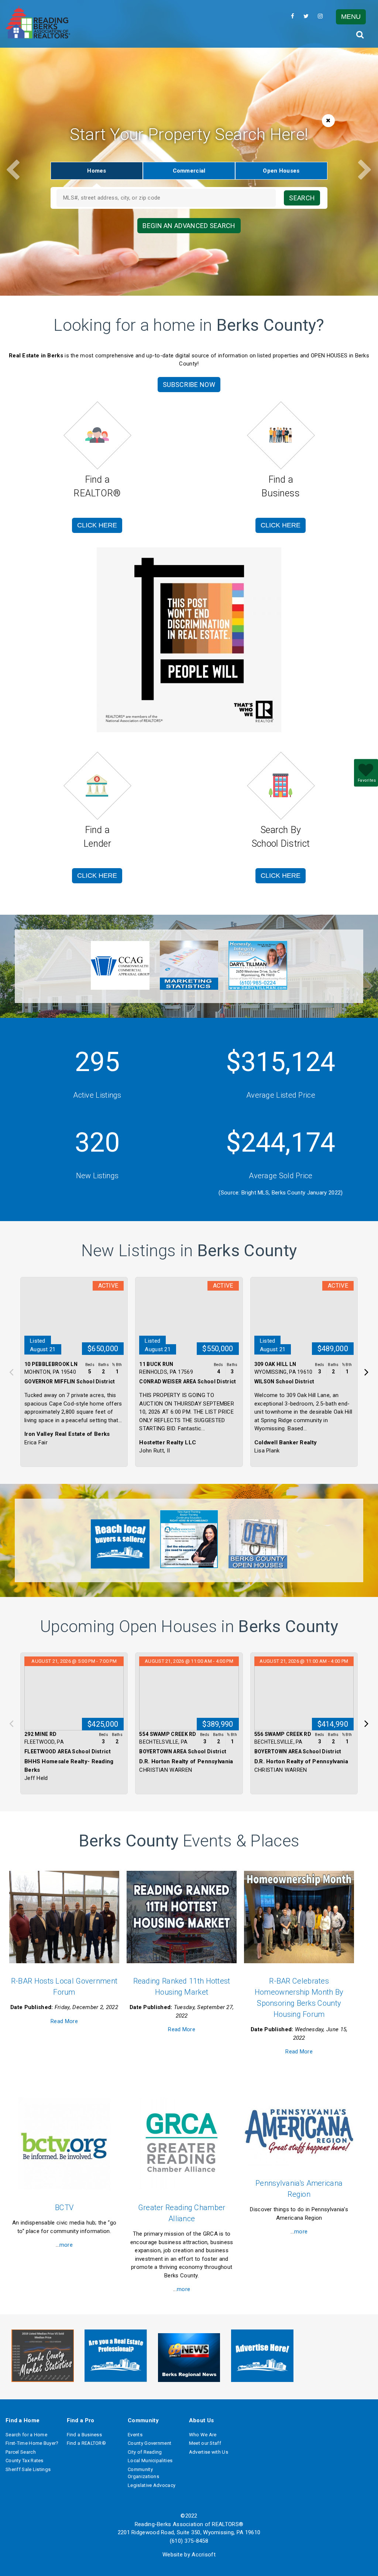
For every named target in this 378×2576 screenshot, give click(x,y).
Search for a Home (26, 2435)
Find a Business (85, 2435)
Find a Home (23, 2420)
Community (143, 2420)
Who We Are (203, 2435)
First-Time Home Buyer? (32, 2443)
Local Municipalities (150, 2461)
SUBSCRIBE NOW (189, 385)
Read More (64, 2021)
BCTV (64, 2208)
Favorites (367, 780)
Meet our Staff (205, 2443)
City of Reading (145, 2452)
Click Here (97, 525)
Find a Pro (81, 2420)
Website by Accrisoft (189, 2555)
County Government (150, 2443)
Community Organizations (143, 2473)
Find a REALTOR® (87, 2443)
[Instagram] (320, 16)
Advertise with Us (209, 2452)
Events (135, 2435)
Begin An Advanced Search (189, 226)
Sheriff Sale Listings (28, 2469)
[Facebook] (293, 16)
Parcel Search (21, 2452)
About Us (201, 2420)
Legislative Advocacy (152, 2485)
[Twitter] (306, 16)
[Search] (360, 35)
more (66, 2245)
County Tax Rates (25, 2461)
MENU (351, 17)
